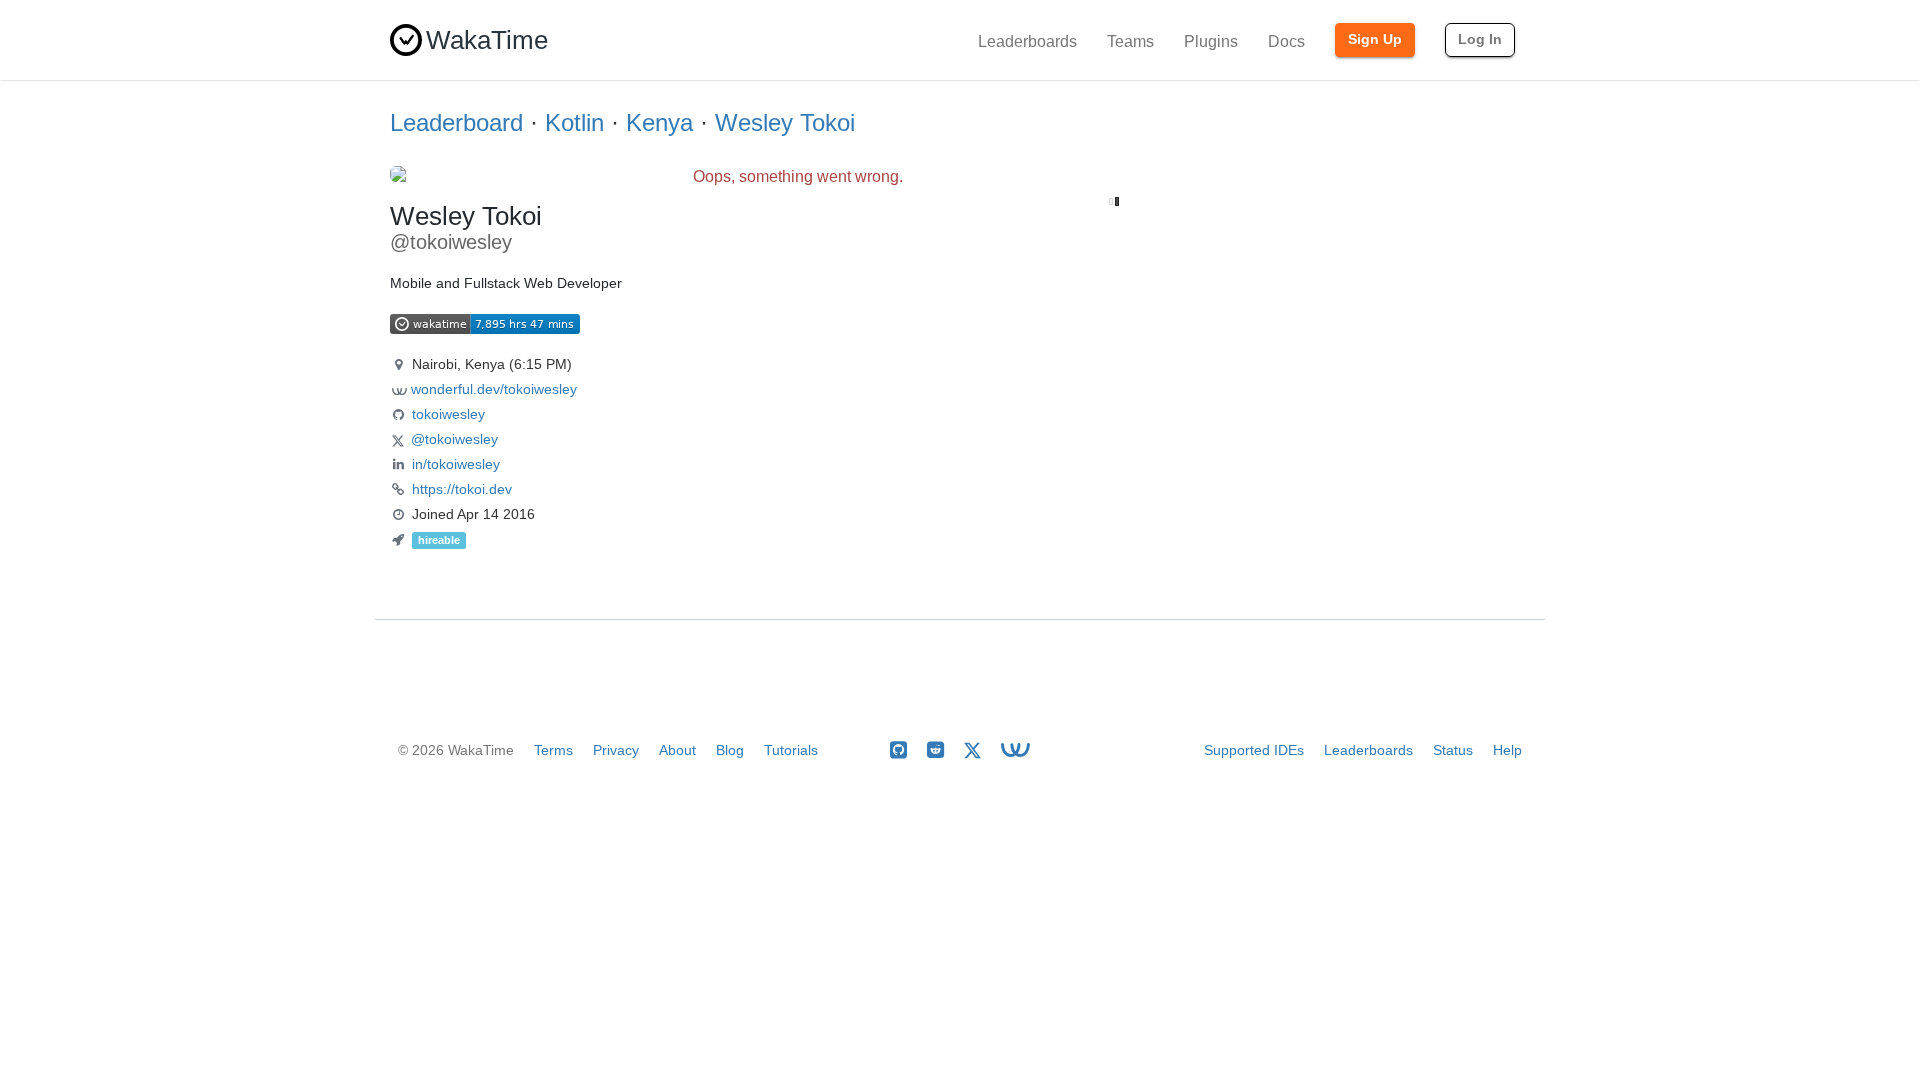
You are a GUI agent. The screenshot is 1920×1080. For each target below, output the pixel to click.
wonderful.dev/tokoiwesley (494, 389)
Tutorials (791, 750)
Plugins (1211, 41)
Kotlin (574, 122)
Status (1453, 750)
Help (1507, 750)
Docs (1286, 41)
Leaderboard (456, 122)
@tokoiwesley (454, 439)
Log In (1480, 39)
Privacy (616, 750)
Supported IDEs (1254, 750)
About (677, 750)
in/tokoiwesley (456, 464)
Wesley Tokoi (785, 122)
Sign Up (1375, 39)
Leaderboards (1027, 41)
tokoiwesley (448, 414)
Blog (730, 750)
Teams (1130, 41)
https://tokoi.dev (462, 489)
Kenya (659, 122)
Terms (553, 750)
